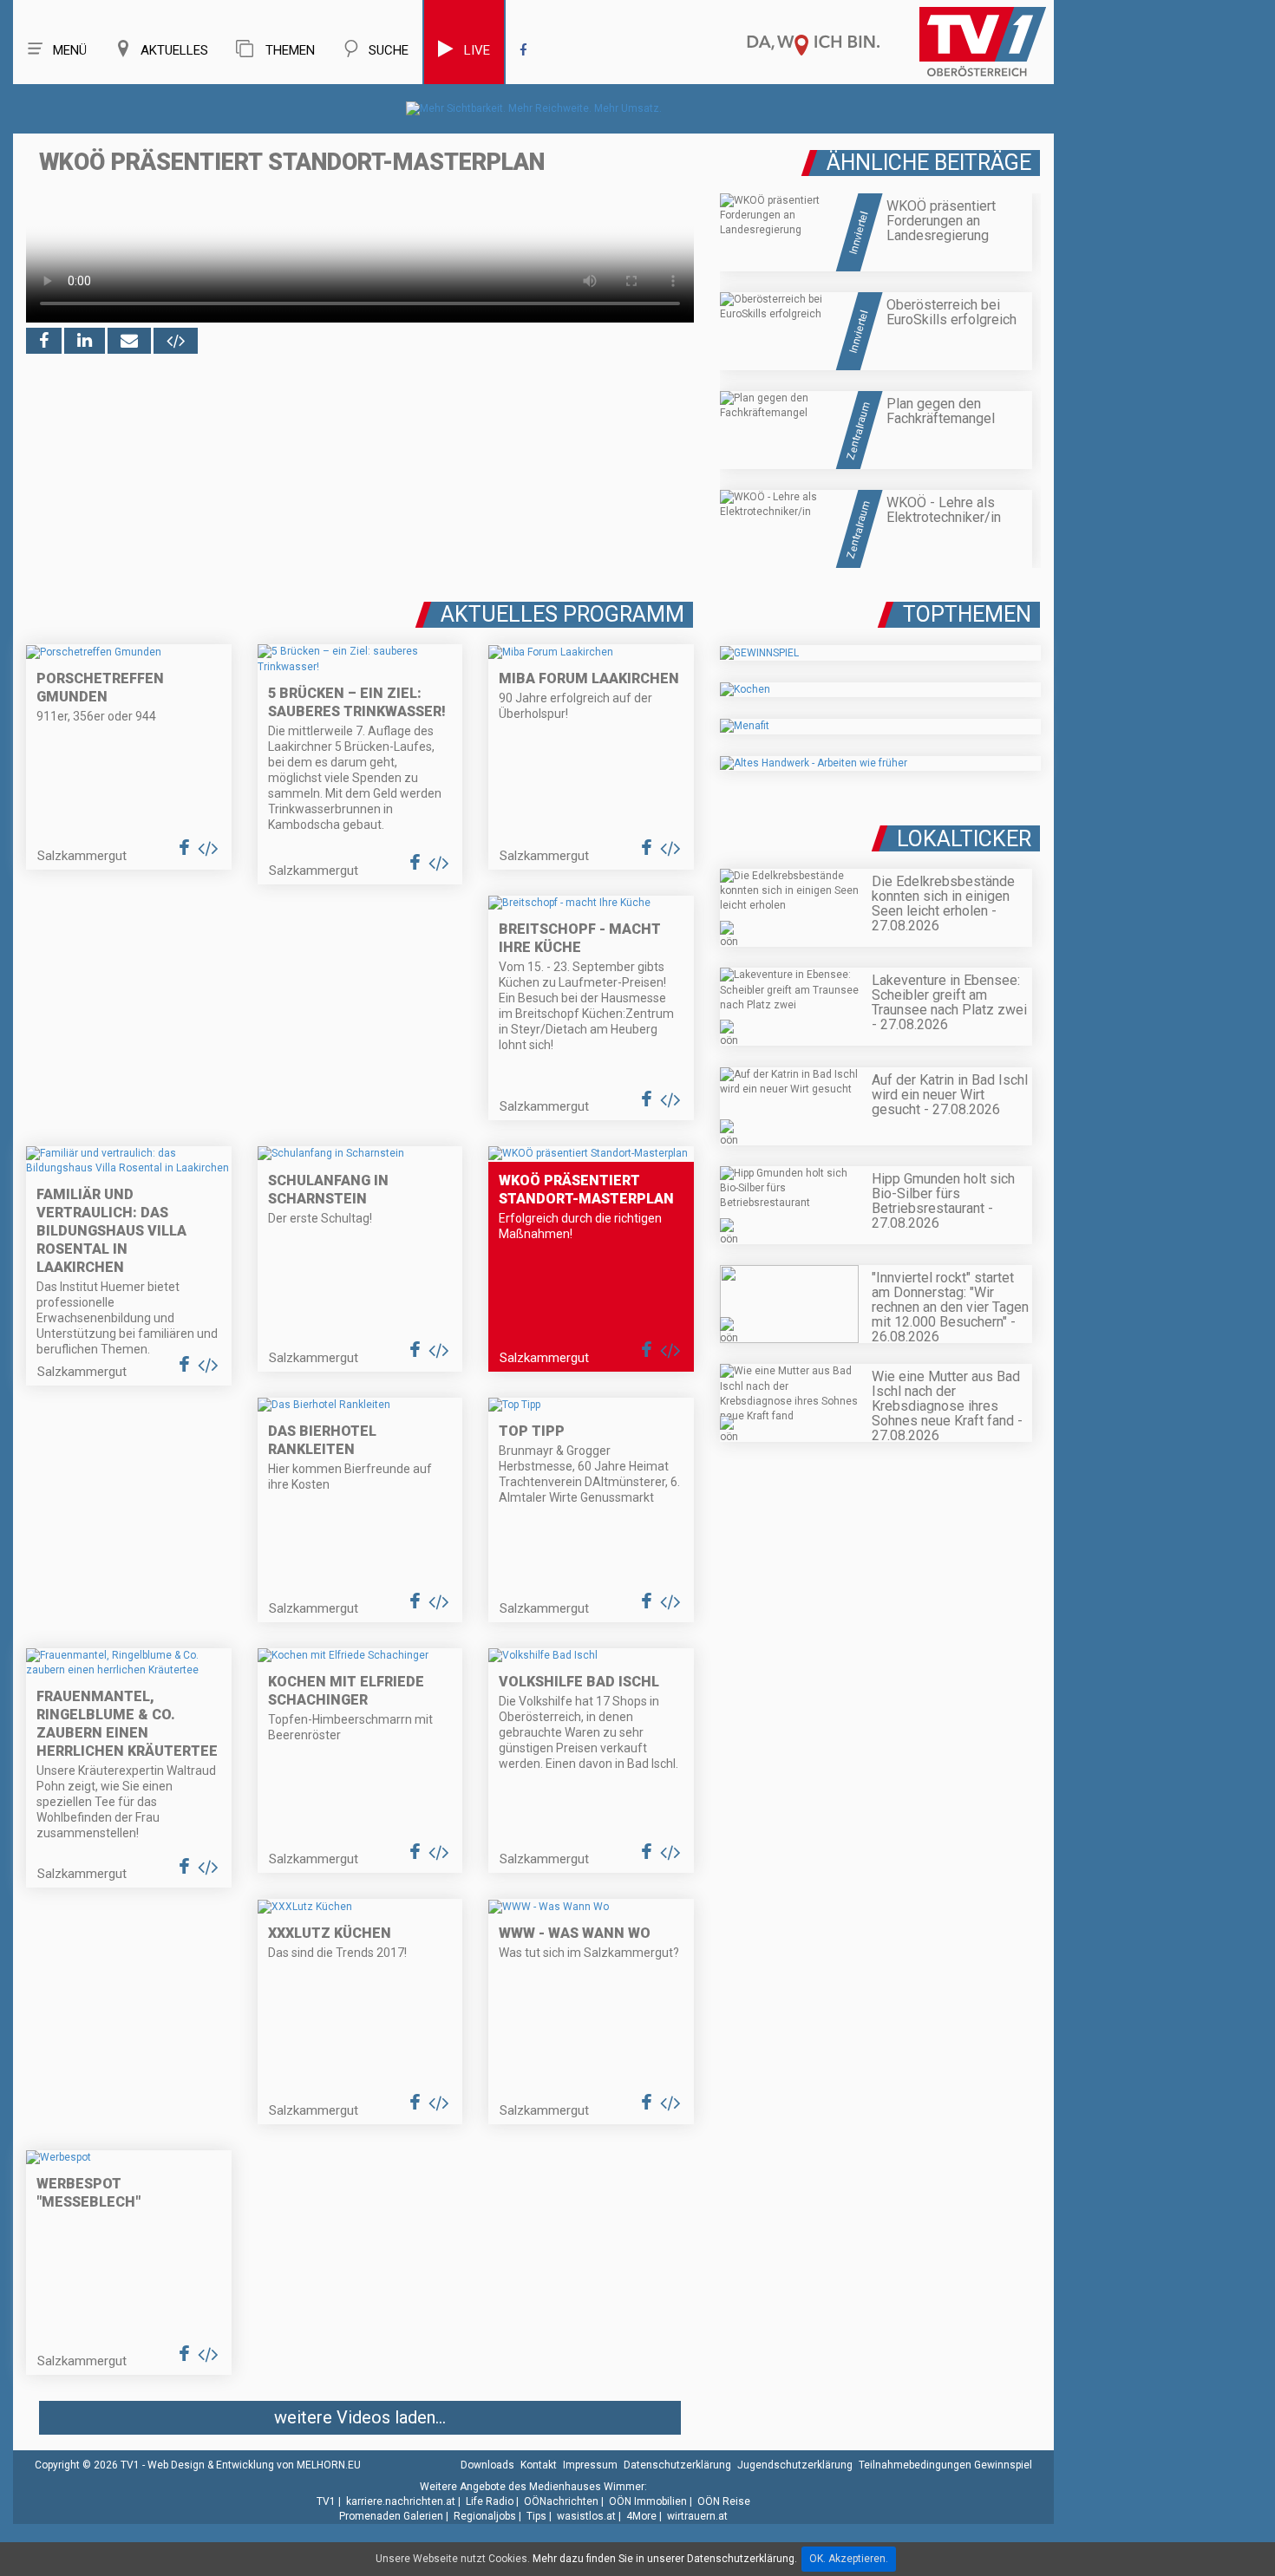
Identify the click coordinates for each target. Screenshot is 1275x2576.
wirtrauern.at (697, 2516)
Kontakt (539, 2465)
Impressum (590, 2465)
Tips (536, 2516)
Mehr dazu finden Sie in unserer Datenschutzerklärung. (665, 2559)
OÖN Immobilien (648, 2501)
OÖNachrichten (561, 2501)
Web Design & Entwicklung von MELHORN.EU (254, 2465)
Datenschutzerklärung (677, 2465)
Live (477, 50)
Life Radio (490, 2501)
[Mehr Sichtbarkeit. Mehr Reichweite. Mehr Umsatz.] (534, 108)
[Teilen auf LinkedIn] (85, 341)
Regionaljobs (485, 2516)
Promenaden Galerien (391, 2516)
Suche (389, 50)
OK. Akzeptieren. (849, 2559)
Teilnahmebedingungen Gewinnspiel (945, 2465)
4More (641, 2516)
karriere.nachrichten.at (401, 2501)
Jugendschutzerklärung (795, 2465)
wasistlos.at (586, 2516)
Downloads (487, 2465)
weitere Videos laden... (360, 2417)
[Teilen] (129, 341)
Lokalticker (964, 839)
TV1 (326, 2501)
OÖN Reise (724, 2501)
